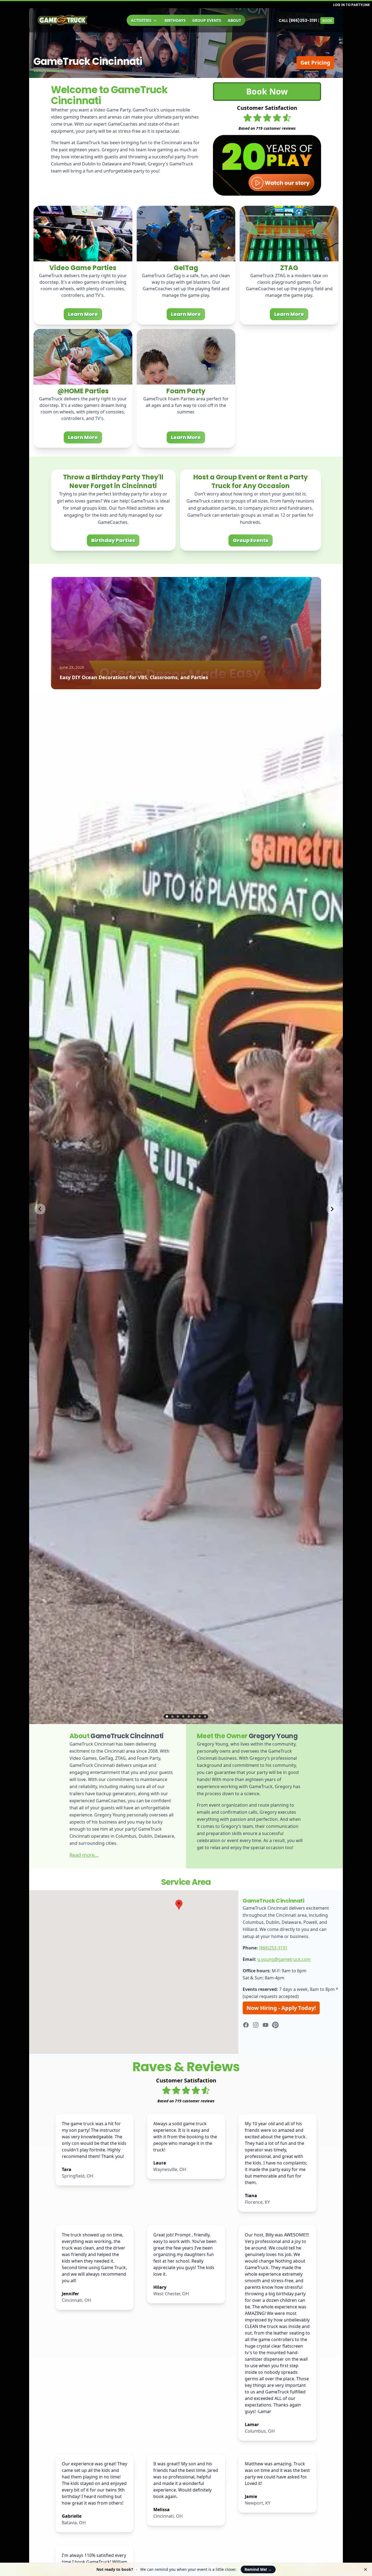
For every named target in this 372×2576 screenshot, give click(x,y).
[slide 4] (183, 1716)
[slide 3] (178, 1716)
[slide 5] (189, 1716)
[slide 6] (194, 1716)
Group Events (207, 20)
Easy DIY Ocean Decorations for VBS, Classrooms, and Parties (134, 677)
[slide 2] (172, 1716)
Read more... (84, 1855)
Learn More (83, 314)
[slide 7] (200, 1716)
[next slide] (332, 1209)
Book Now (267, 91)
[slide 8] (205, 1716)
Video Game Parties (83, 268)
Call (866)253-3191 (298, 20)
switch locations (49, 70)
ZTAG (289, 268)
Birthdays (175, 20)
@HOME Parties (83, 391)
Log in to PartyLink (351, 5)
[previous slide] (40, 1209)
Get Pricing (315, 63)
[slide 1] (167, 1716)
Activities (141, 20)
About (234, 20)
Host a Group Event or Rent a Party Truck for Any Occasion (251, 481)
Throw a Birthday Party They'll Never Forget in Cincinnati (113, 481)
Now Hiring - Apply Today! (281, 2008)
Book (327, 21)
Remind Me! (258, 2569)
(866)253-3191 (273, 1948)
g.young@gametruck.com (284, 1959)
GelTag (186, 268)
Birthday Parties (113, 540)
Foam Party (186, 391)
